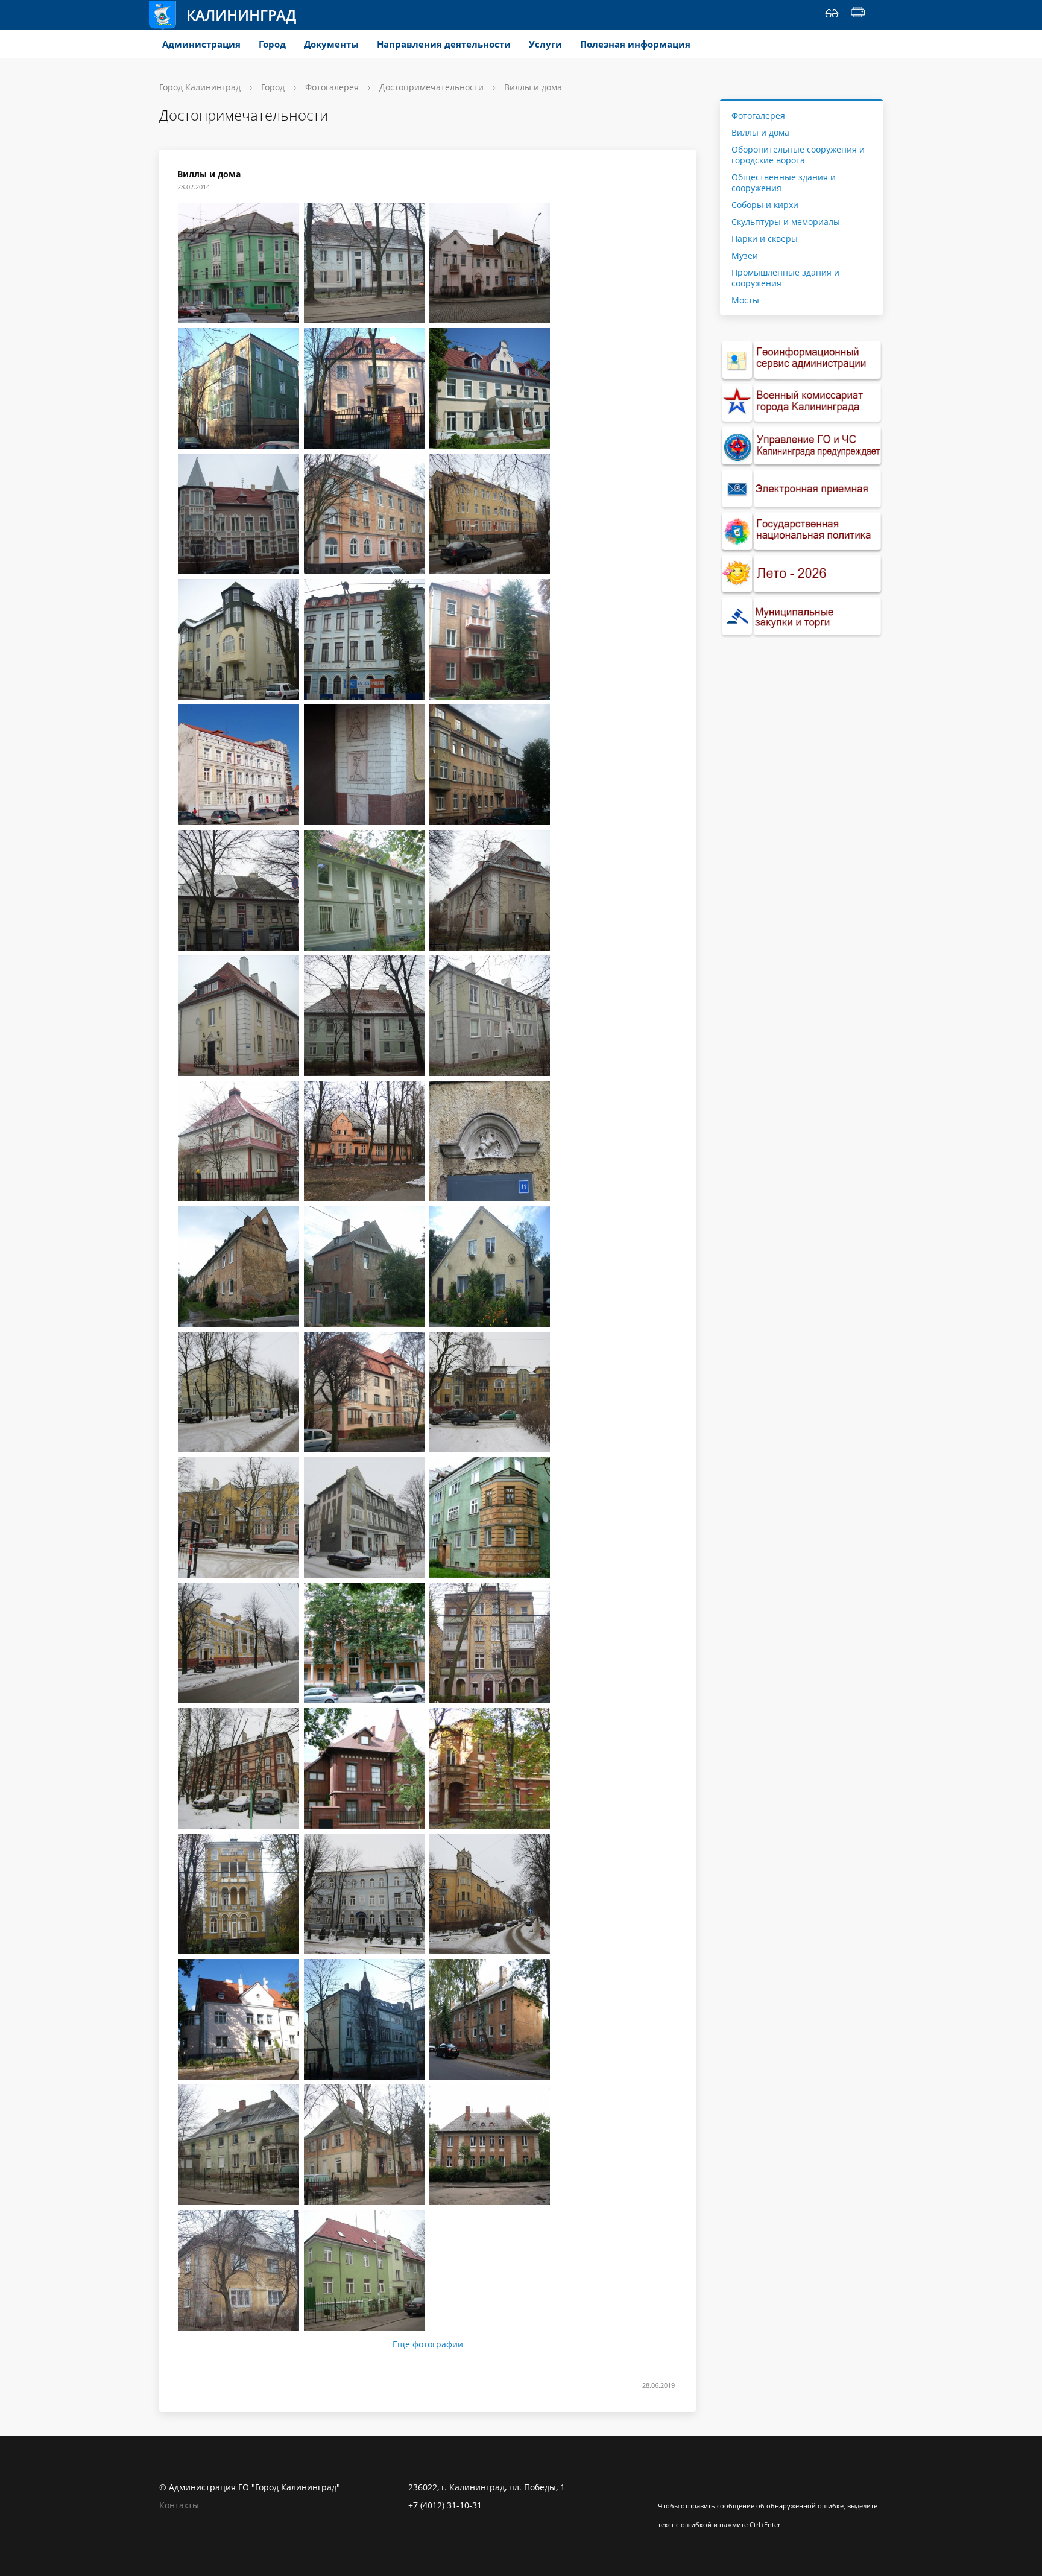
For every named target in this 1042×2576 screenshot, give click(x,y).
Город (272, 44)
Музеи (745, 255)
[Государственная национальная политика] (801, 532)
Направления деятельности (444, 44)
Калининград (241, 15)
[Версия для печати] (858, 15)
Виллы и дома (760, 132)
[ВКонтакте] (667, 2487)
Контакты (179, 2505)
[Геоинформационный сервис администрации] (801, 360)
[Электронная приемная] (801, 489)
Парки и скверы (765, 239)
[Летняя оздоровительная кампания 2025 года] (801, 574)
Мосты (745, 300)
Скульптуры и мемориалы (786, 222)
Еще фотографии (428, 2344)
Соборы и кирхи (765, 205)
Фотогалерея (332, 87)
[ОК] (690, 2487)
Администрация (201, 44)
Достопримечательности (431, 87)
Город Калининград (200, 87)
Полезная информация (635, 44)
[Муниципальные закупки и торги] (801, 617)
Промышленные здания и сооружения (785, 278)
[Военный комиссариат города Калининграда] (801, 403)
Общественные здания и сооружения (784, 182)
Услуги (545, 44)
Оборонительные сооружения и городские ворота (798, 155)
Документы (331, 44)
